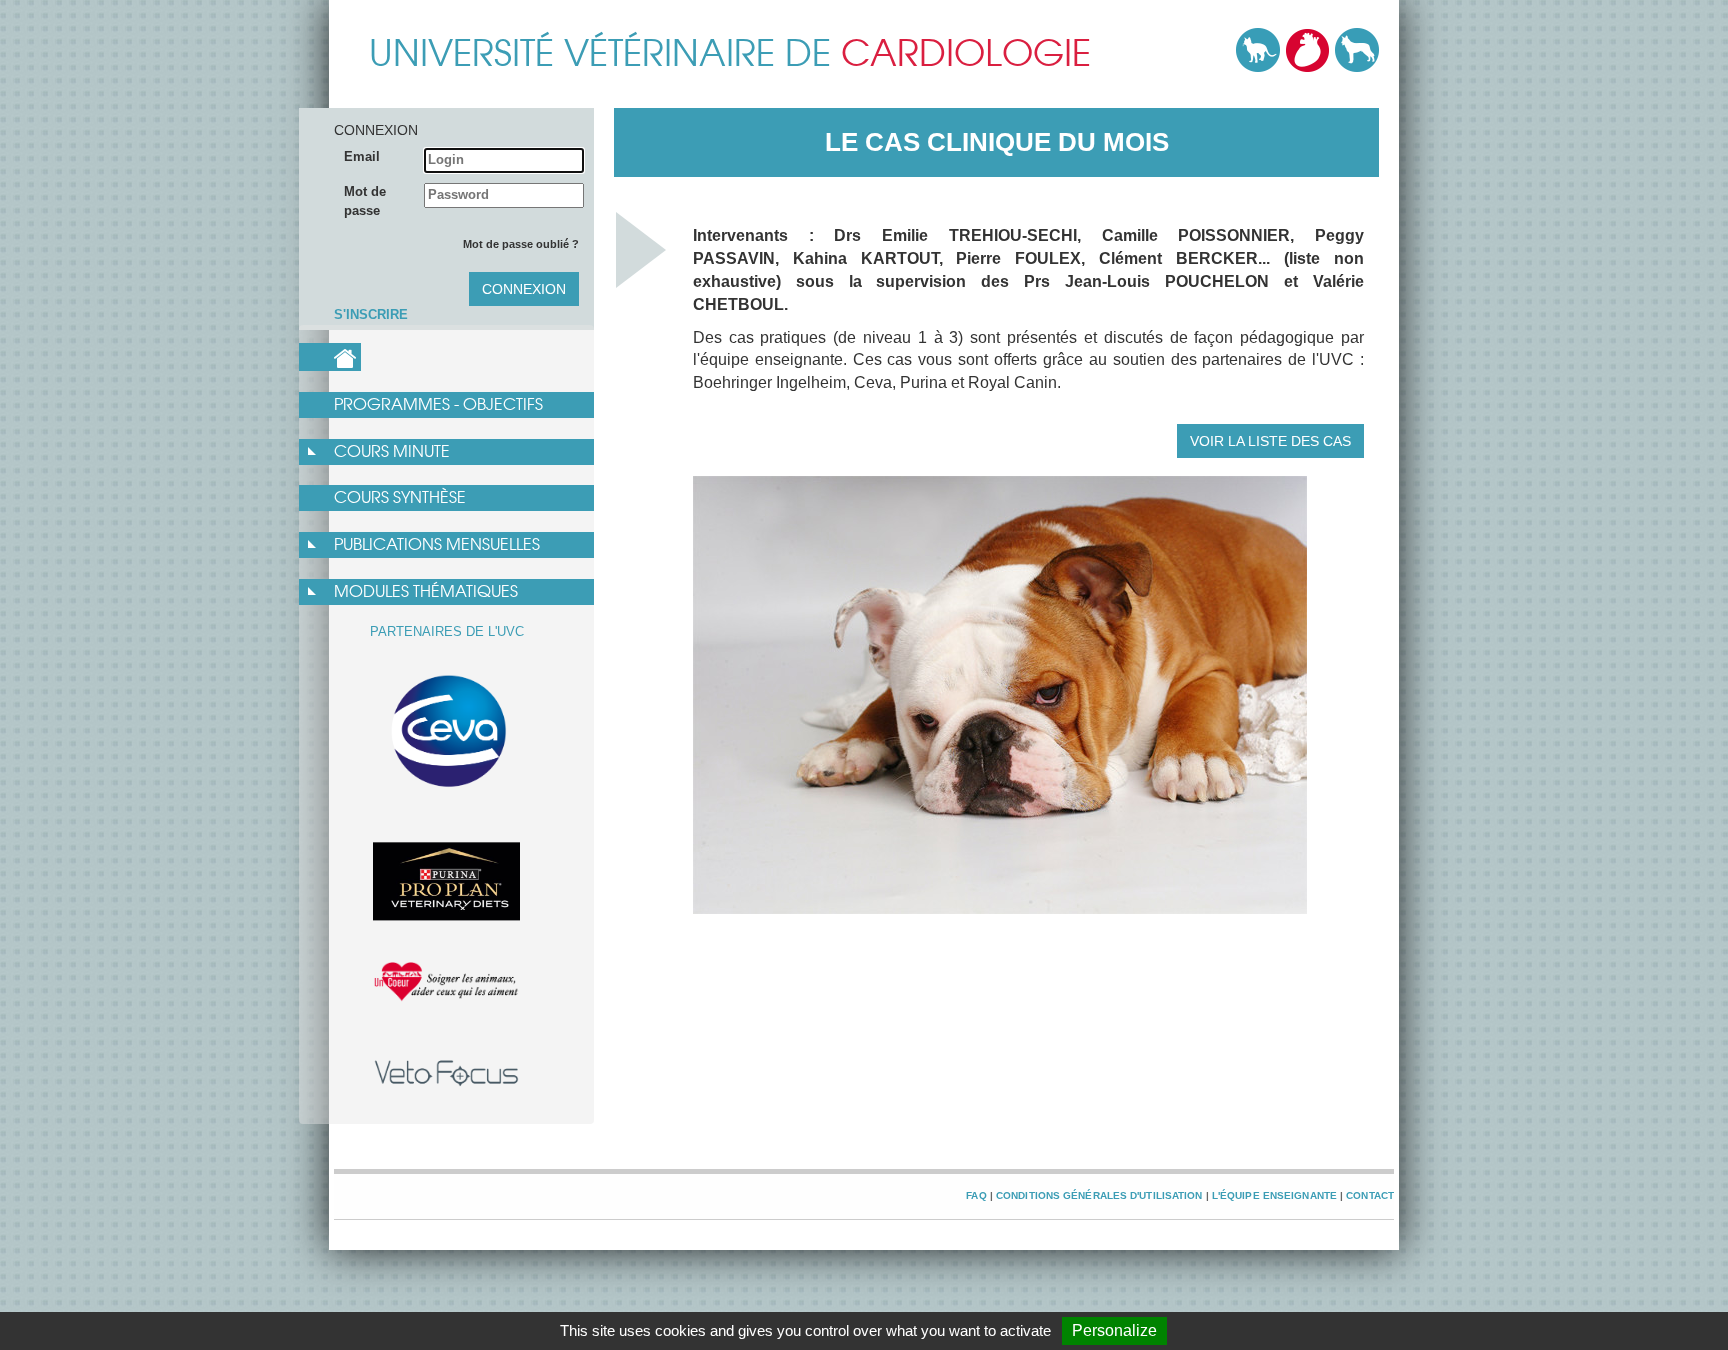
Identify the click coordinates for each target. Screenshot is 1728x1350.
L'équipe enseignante (1274, 1195)
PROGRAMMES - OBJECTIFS (438, 404)
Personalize (1114, 1330)
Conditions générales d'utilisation (1099, 1195)
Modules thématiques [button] (426, 591)
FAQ (976, 1195)
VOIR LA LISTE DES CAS (1270, 441)
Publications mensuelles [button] (437, 544)
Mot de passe (365, 201)
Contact (1370, 1195)
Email (362, 156)
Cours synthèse (400, 497)
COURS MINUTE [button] (392, 451)
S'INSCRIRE (371, 314)
